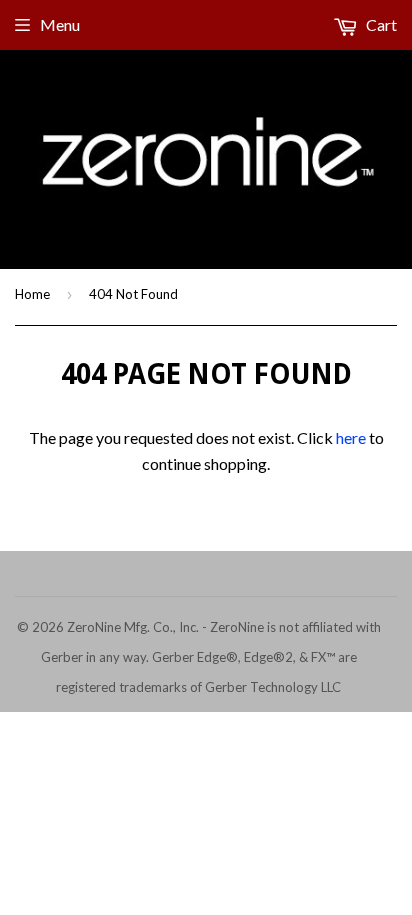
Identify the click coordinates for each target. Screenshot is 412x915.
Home (32, 294)
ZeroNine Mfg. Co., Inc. (133, 627)
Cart (380, 24)
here (351, 437)
